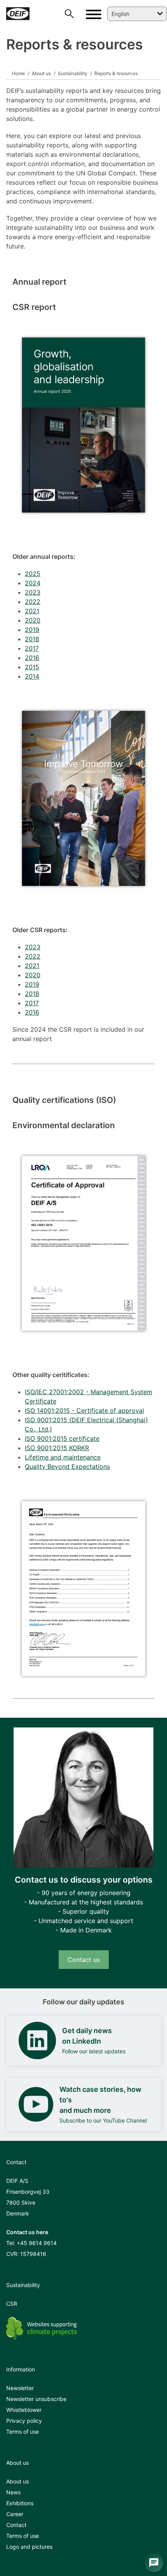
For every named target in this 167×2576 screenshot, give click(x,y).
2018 (32, 639)
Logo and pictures (29, 2547)
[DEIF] (20, 14)
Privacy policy (24, 2421)
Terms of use (23, 2432)
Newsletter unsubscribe (36, 2399)
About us (41, 73)
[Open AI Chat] (154, 2563)
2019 (32, 630)
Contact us (84, 1960)
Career (15, 2514)
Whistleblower (24, 2410)
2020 (33, 620)
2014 (32, 676)
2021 (32, 611)
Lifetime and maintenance (63, 1457)
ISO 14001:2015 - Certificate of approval (84, 1410)
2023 (33, 592)
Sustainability (72, 73)
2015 (32, 667)
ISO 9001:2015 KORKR (57, 1448)
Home (18, 73)
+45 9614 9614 (37, 2243)
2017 (32, 648)
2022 (33, 602)
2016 (32, 658)
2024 (33, 583)
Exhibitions (20, 2503)
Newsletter (20, 2388)
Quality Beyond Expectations (67, 1466)
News (13, 2492)
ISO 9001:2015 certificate (62, 1438)
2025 (33, 574)
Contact (16, 2525)
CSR (12, 2304)
